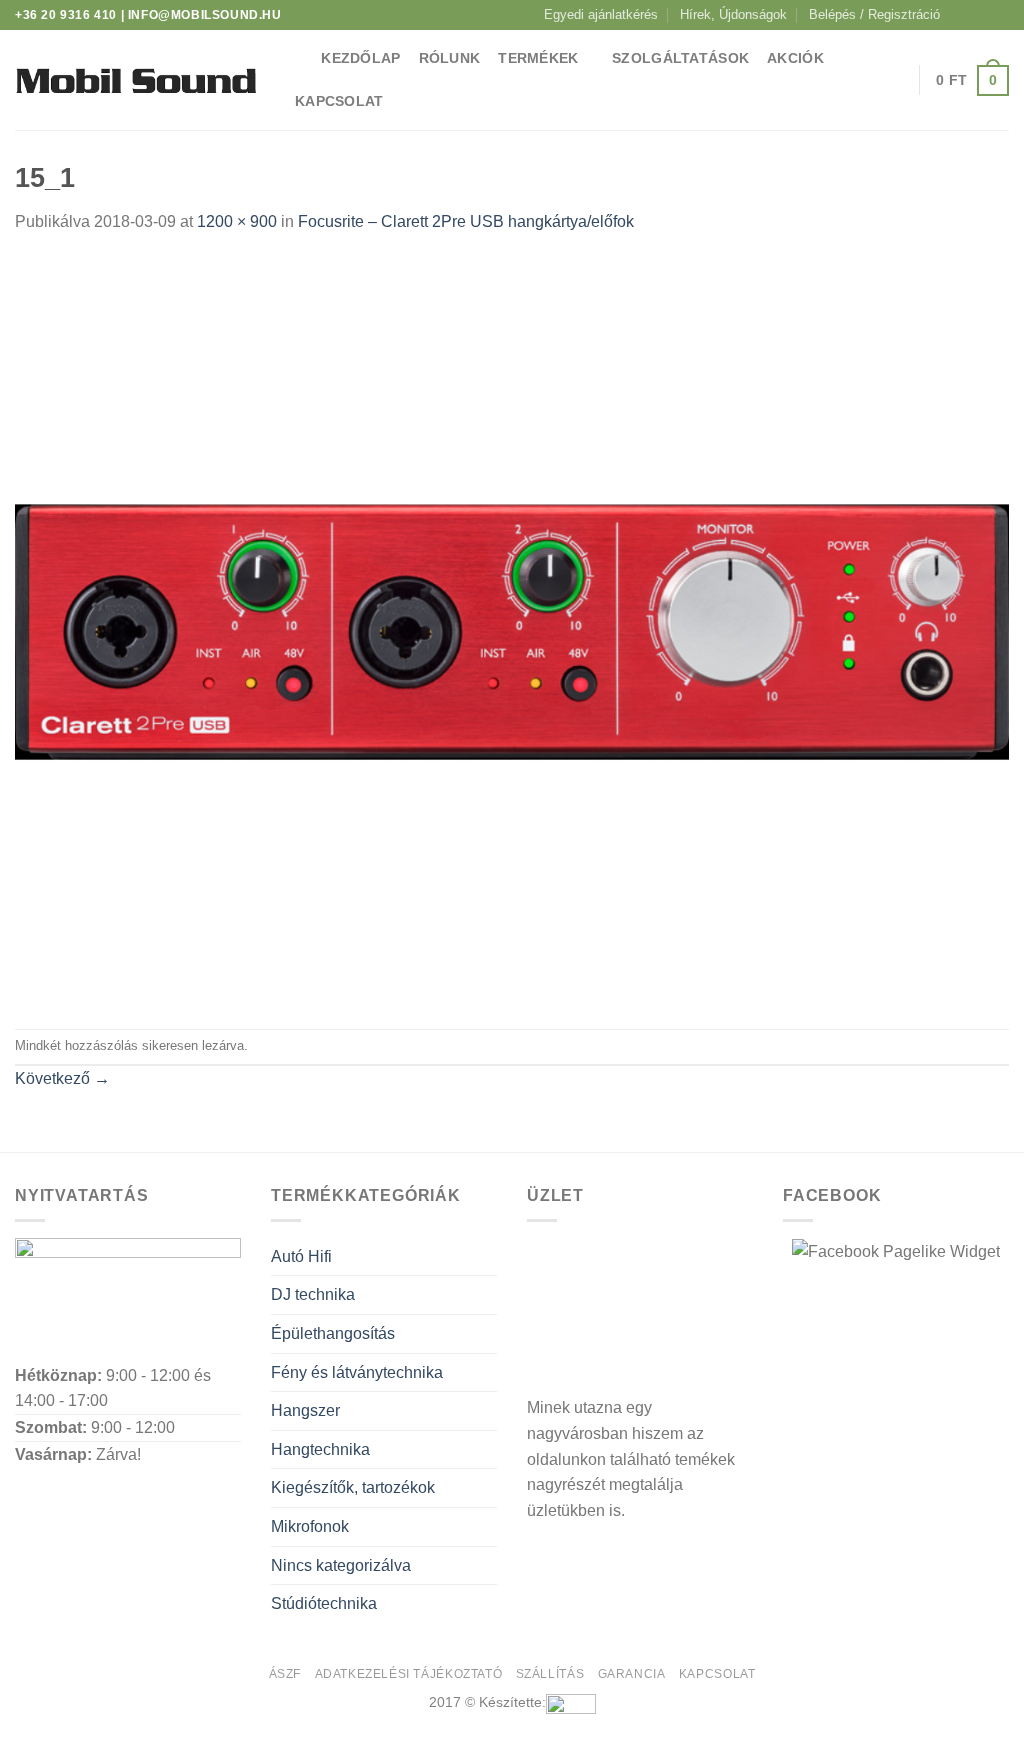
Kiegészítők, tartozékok (353, 1487)
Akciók (795, 58)
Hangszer (305, 1410)
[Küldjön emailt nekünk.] (999, 15)
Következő (62, 1078)
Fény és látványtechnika (357, 1372)
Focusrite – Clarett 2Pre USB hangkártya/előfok (466, 221)
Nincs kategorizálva (341, 1565)
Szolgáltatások (680, 58)
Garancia (632, 1674)
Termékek (538, 58)
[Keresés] (294, 59)
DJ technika (313, 1294)
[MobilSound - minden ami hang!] (135, 80)
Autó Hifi (301, 1256)
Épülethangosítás (333, 1333)
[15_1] (512, 630)
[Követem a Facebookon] (961, 15)
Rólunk (450, 58)
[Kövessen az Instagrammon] (980, 15)
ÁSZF (285, 1674)
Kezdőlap (360, 58)
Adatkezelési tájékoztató (409, 1674)
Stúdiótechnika (324, 1603)
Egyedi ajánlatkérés (601, 14)
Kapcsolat (339, 101)
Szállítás (550, 1674)
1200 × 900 (237, 221)
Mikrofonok (310, 1526)
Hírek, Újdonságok (733, 14)
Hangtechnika (320, 1449)
